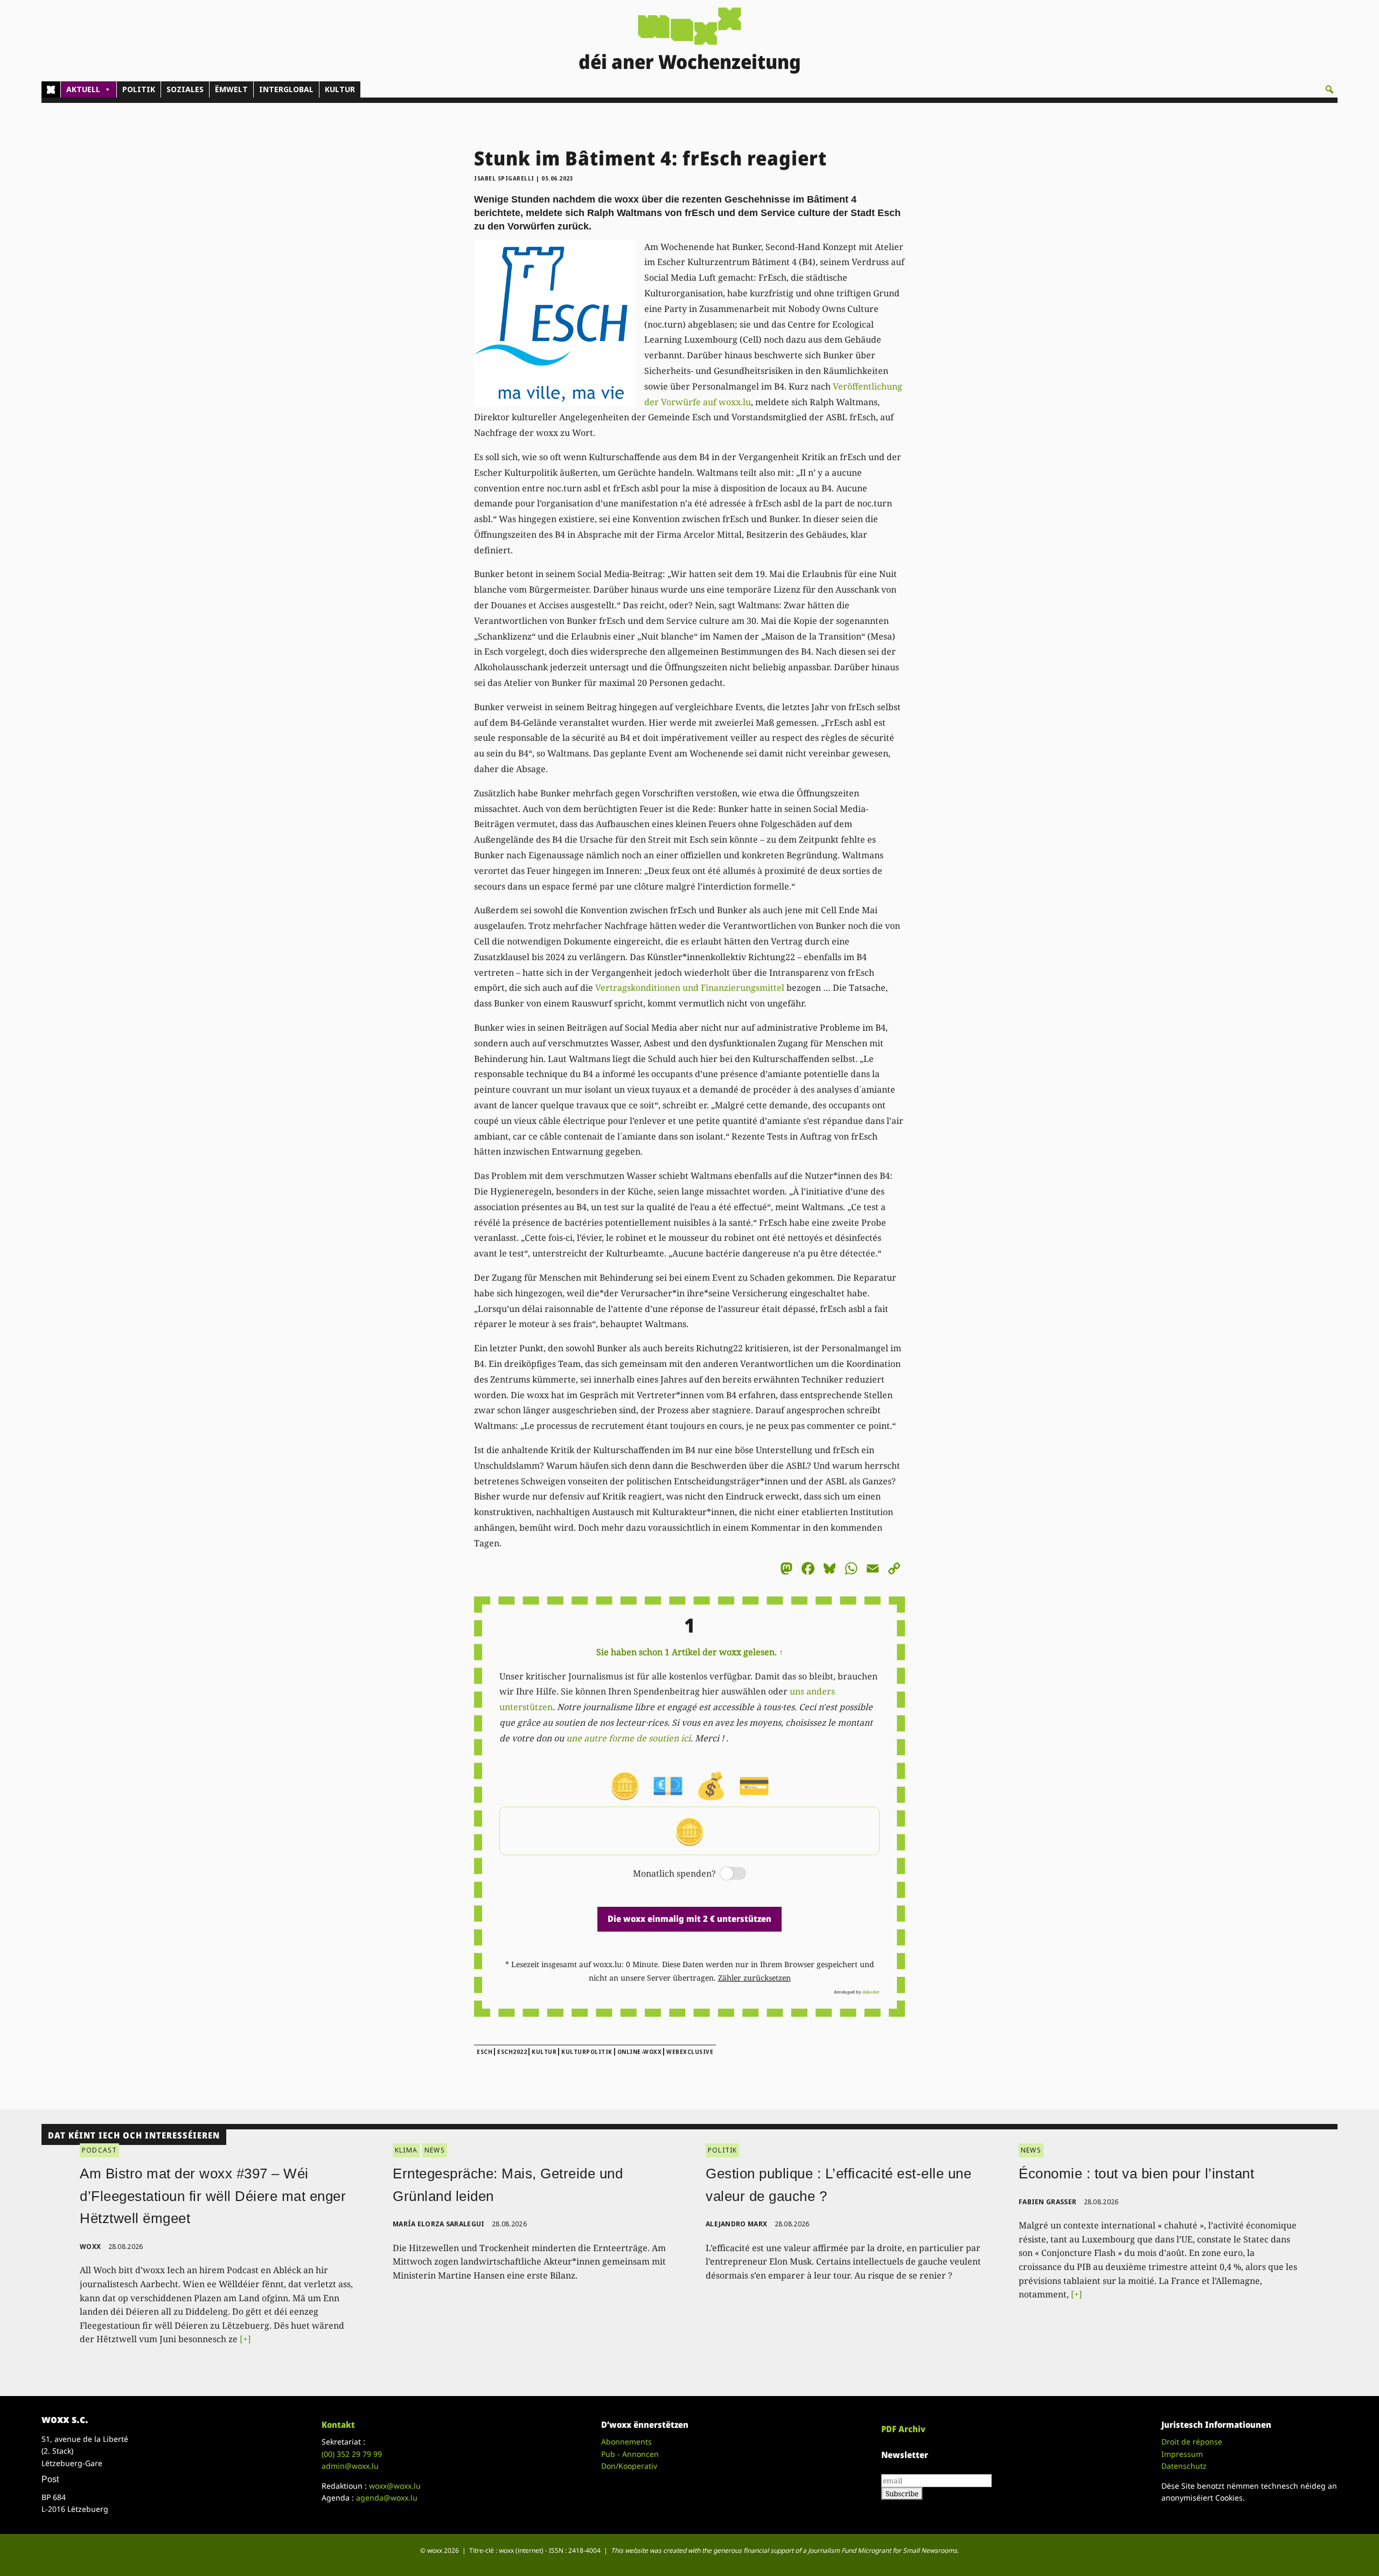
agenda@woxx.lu (387, 2498)
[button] (1329, 89)
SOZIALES (185, 89)
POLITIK (139, 89)
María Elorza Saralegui (439, 2224)
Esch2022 (512, 2052)
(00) (352, 2454)
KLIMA (406, 2150)
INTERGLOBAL (286, 89)
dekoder (871, 1992)
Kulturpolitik (587, 2052)
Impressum (1182, 2454)
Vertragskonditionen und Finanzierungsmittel (690, 988)
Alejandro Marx (736, 2224)
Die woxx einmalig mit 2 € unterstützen (689, 1919)
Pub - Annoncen (630, 2454)
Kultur (544, 2052)
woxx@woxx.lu (395, 2486)
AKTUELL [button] (83, 89)
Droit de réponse (1192, 2442)
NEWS (435, 2150)
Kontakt (338, 2425)
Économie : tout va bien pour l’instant (1136, 2174)
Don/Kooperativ (629, 2466)
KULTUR (340, 89)
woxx (91, 2247)
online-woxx (640, 2052)
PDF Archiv (903, 2429)
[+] (245, 2339)
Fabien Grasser (1047, 2202)
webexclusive (690, 2052)
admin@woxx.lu (350, 2466)
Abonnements (626, 2442)
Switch (724, 1874)
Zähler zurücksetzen (754, 1978)
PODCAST (99, 2150)
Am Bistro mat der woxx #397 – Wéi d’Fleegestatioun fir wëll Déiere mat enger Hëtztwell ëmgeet (213, 2196)
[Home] (51, 89)
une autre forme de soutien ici (628, 1738)
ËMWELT (231, 89)
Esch (485, 2052)
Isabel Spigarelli (504, 178)
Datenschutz (1184, 2466)
